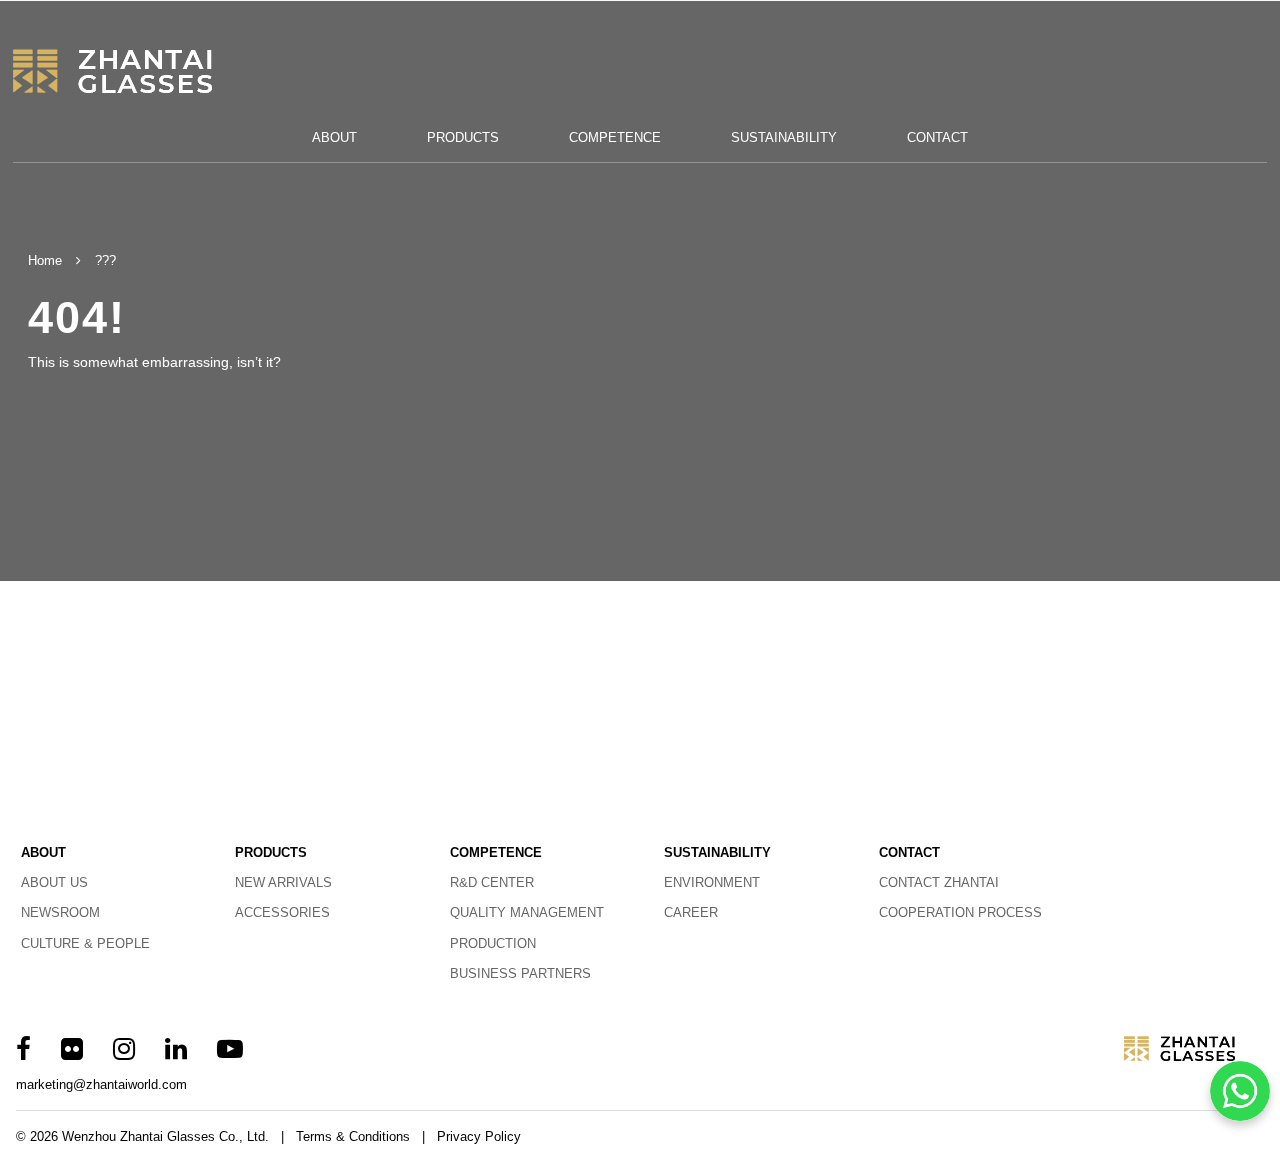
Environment (712, 882)
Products (463, 137)
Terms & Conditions (353, 1136)
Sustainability (784, 137)
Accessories (282, 912)
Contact (937, 137)
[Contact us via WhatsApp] (1240, 1091)
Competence (615, 137)
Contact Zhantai (939, 882)
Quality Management (527, 912)
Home (45, 260)
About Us (54, 882)
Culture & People (85, 943)
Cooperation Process (960, 912)
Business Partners (520, 973)
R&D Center (492, 882)
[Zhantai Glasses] (138, 71)
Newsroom (60, 912)
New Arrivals (283, 882)
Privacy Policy (479, 1136)
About (334, 137)
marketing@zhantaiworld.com (101, 1084)
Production (493, 943)
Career (691, 912)
